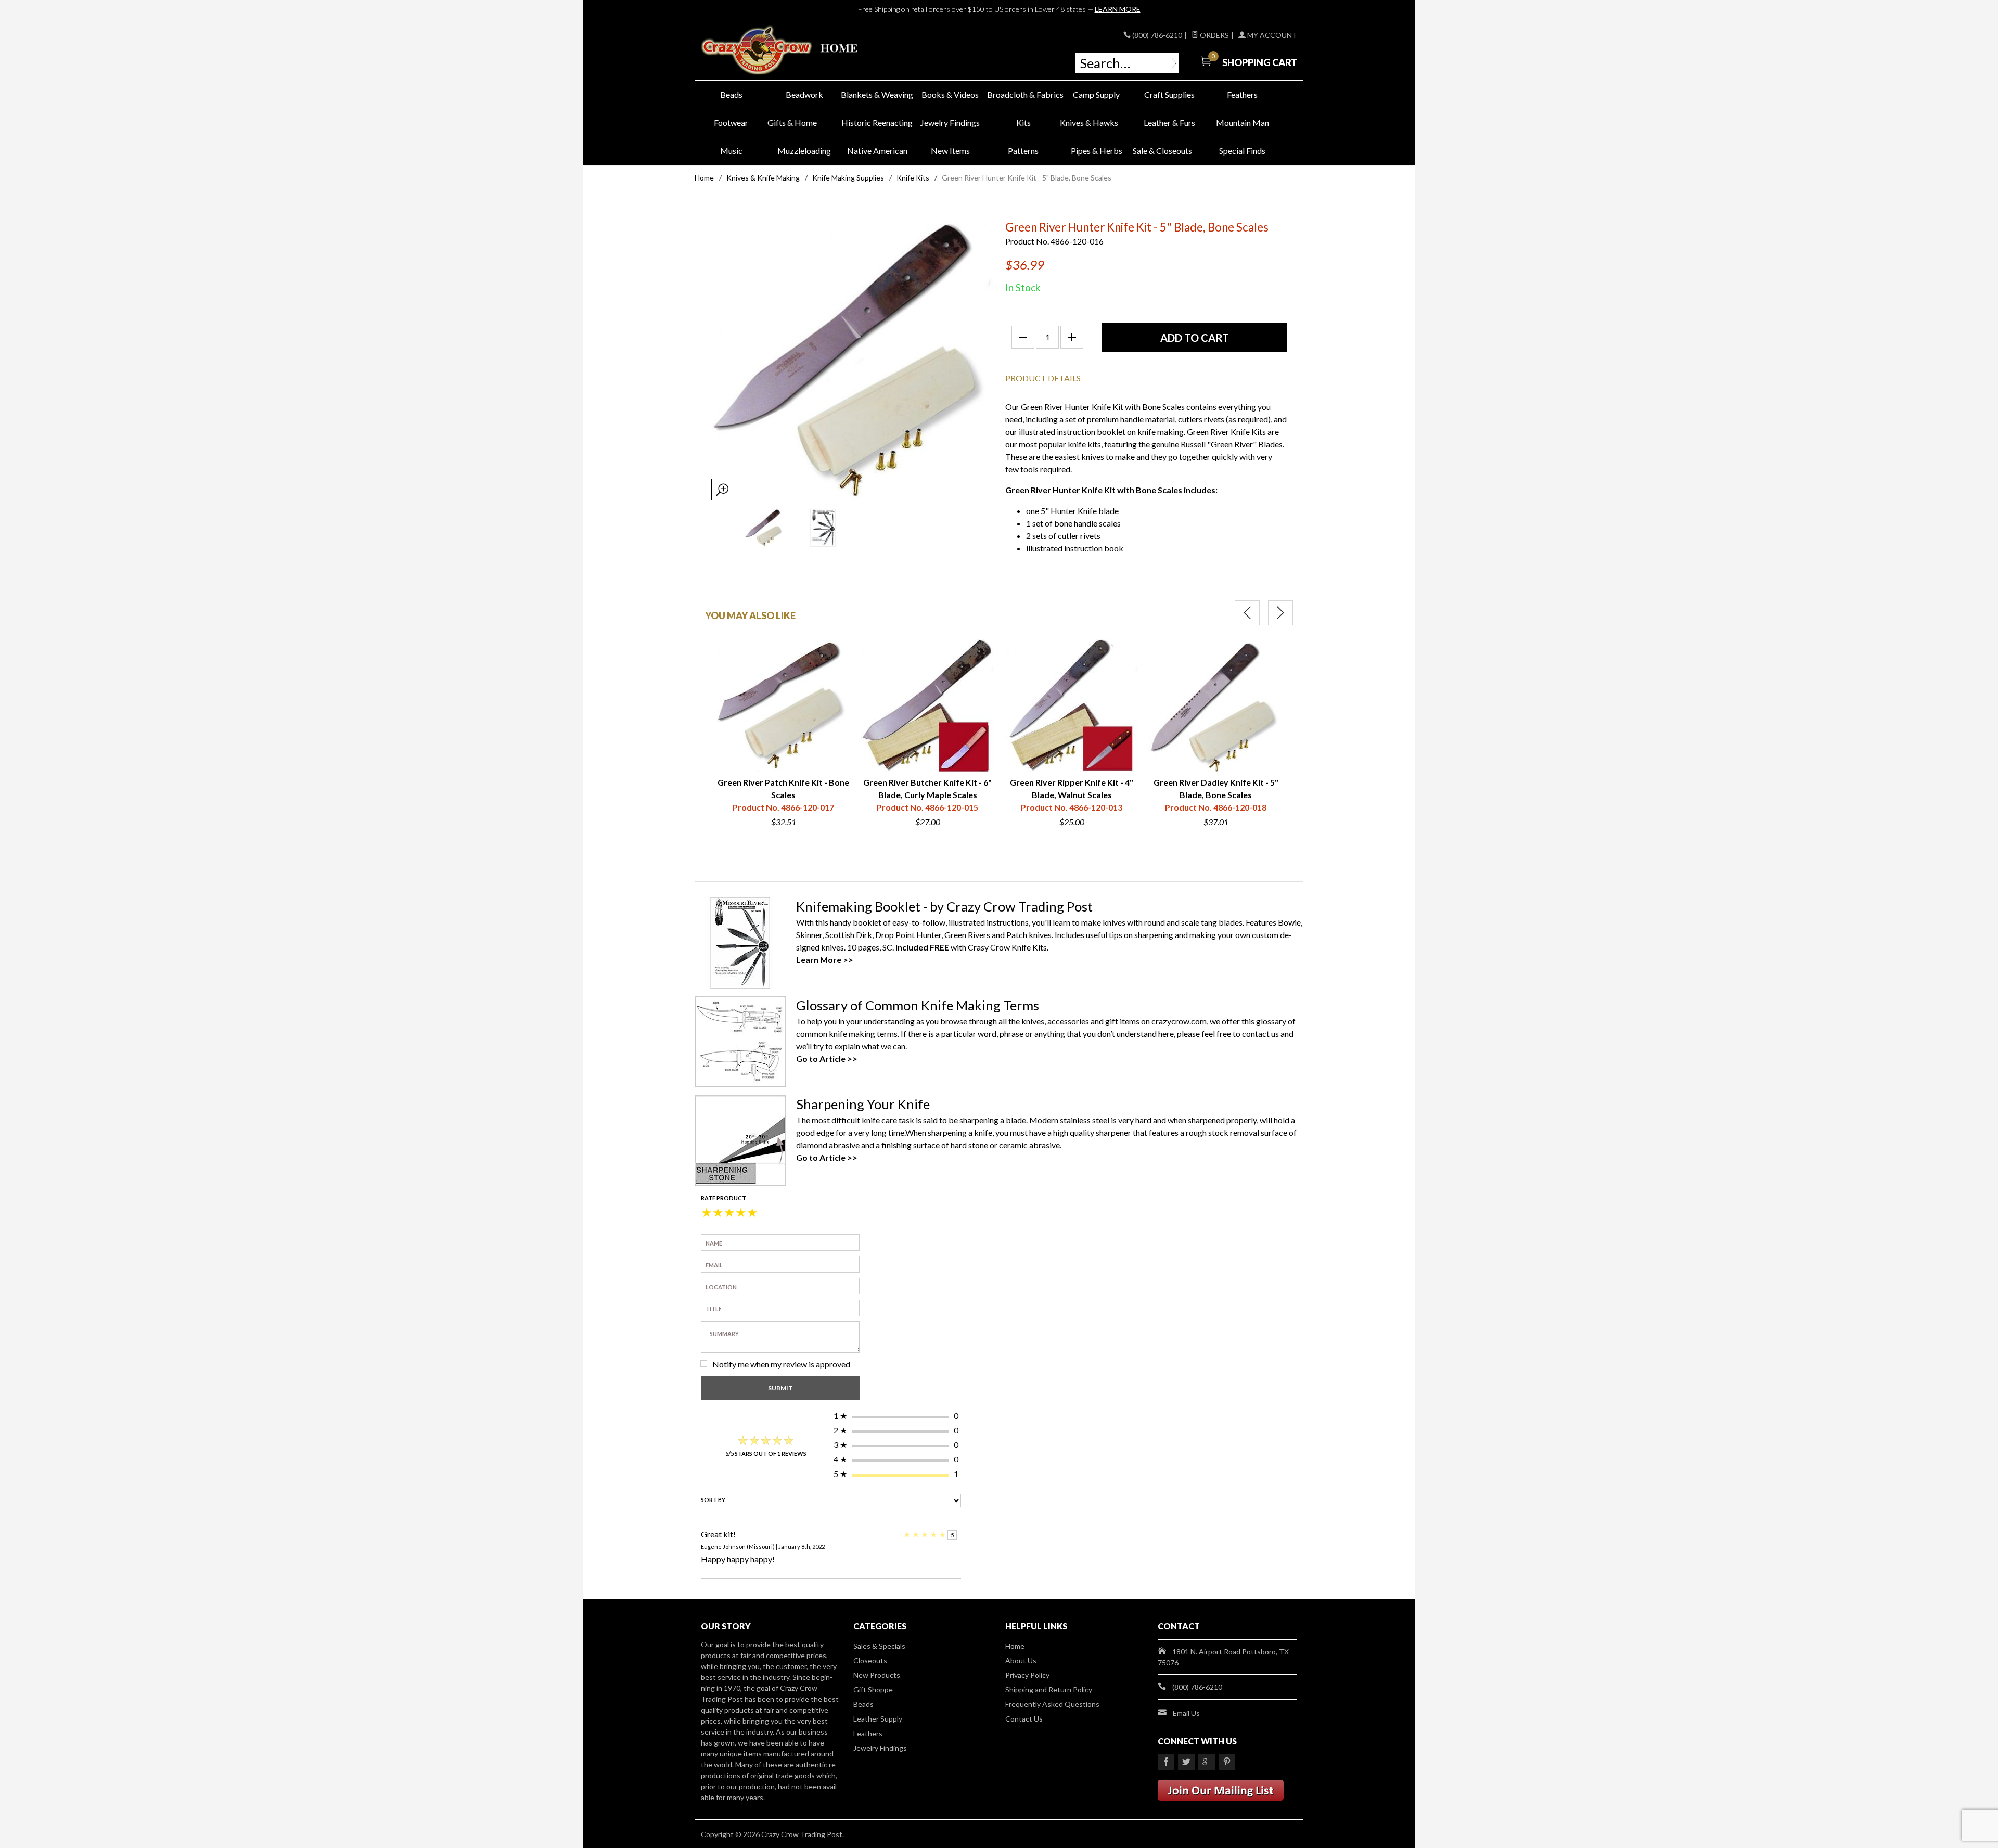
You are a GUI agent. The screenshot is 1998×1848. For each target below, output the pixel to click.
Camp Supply (1096, 94)
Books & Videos (950, 94)
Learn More (1118, 9)
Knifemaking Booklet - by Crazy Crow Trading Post (944, 906)
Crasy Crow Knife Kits (1007, 947)
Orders (1214, 35)
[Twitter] (1186, 1762)
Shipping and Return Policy (1049, 1690)
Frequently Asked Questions (1052, 1704)
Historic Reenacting (877, 123)
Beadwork (804, 94)
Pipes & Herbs (1097, 151)
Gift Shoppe (873, 1690)
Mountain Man (1243, 123)
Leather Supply (878, 1719)
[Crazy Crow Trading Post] (796, 51)
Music (731, 151)
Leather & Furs (1169, 123)
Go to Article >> (827, 1058)
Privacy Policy (1027, 1675)
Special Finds (1242, 151)
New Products (877, 1675)
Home (704, 178)
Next (1280, 613)
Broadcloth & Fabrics (1023, 94)
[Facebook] (1166, 1762)
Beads (731, 94)
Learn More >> (825, 960)
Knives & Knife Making (763, 178)
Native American (877, 151)
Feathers (1242, 94)
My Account (1271, 35)
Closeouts (870, 1660)
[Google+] (1207, 1762)
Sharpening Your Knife (863, 1104)
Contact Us (1024, 1719)
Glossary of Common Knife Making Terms (918, 1005)
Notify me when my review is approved (781, 1364)
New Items (950, 151)
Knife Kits (913, 178)
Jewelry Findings (950, 123)
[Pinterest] (1227, 1762)
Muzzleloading (804, 151)
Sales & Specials (879, 1646)
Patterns (1023, 151)
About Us (1021, 1660)
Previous (1247, 613)
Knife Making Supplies (848, 178)
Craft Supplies (1169, 94)
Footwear (731, 123)
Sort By (713, 1500)
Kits (1023, 123)
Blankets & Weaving (877, 94)
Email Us (1186, 1713)
